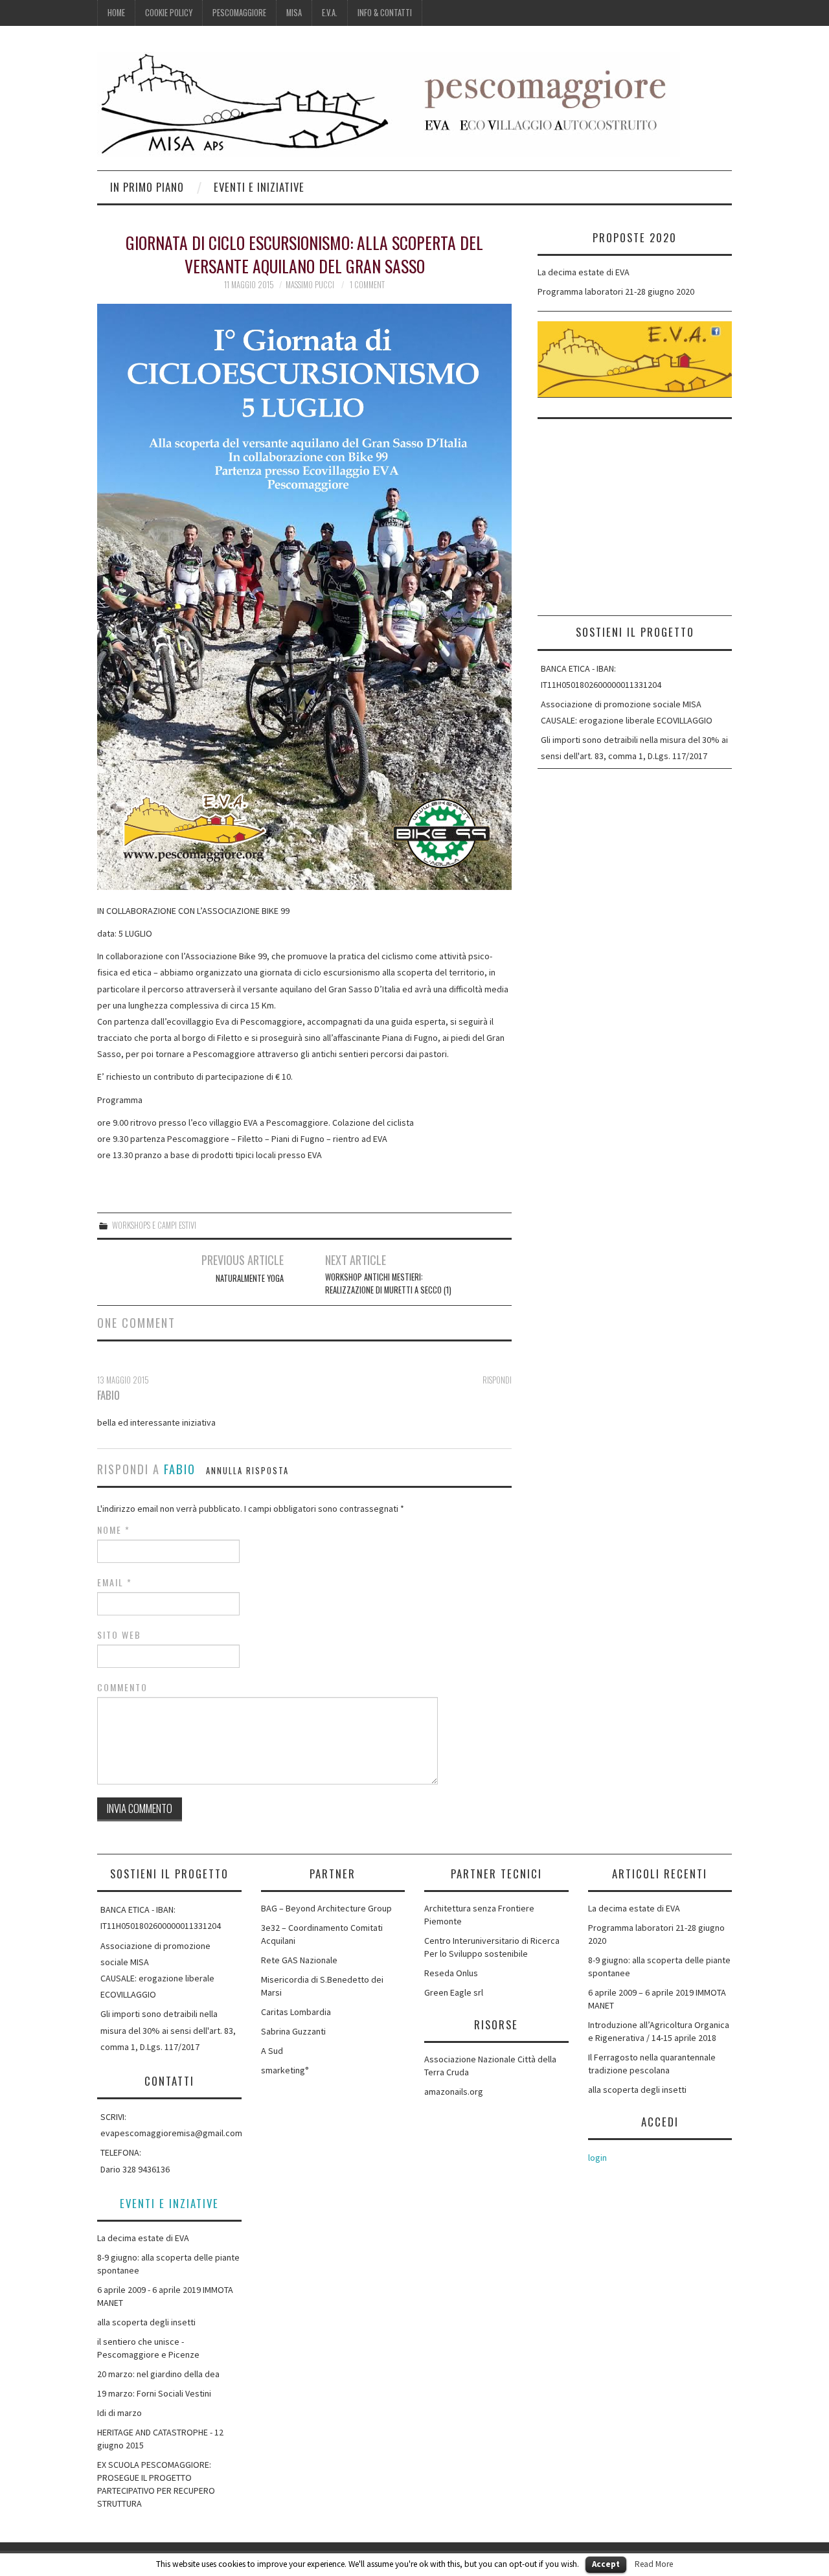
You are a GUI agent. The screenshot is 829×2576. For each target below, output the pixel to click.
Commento (122, 1687)
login (597, 2158)
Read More (654, 2564)
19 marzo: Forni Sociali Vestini (154, 2393)
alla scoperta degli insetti (146, 2322)
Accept (606, 2564)
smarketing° (285, 2070)
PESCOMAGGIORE (239, 13)
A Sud (272, 2051)
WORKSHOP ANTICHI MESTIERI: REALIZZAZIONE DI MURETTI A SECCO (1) (388, 1283)
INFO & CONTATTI (385, 13)
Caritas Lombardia (296, 2012)
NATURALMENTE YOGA (250, 1278)
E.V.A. (330, 13)
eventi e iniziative (259, 187)
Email (115, 1582)
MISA (294, 13)
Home (116, 13)
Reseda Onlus (451, 1973)
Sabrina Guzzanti (293, 2031)
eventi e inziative (169, 2203)
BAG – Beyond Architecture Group (326, 1908)
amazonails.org (454, 2092)
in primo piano (147, 187)
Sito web (119, 1635)
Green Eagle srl (454, 1992)
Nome (114, 1530)
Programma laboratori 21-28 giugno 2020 (616, 291)
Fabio (180, 1469)
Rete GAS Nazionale (299, 1960)
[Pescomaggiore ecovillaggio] (389, 104)
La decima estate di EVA (584, 272)
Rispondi (497, 1380)
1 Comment (367, 285)
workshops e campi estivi (154, 1225)
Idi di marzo (119, 2413)
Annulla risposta (247, 1471)
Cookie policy (169, 13)
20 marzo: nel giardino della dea (158, 2374)
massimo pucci (310, 285)
